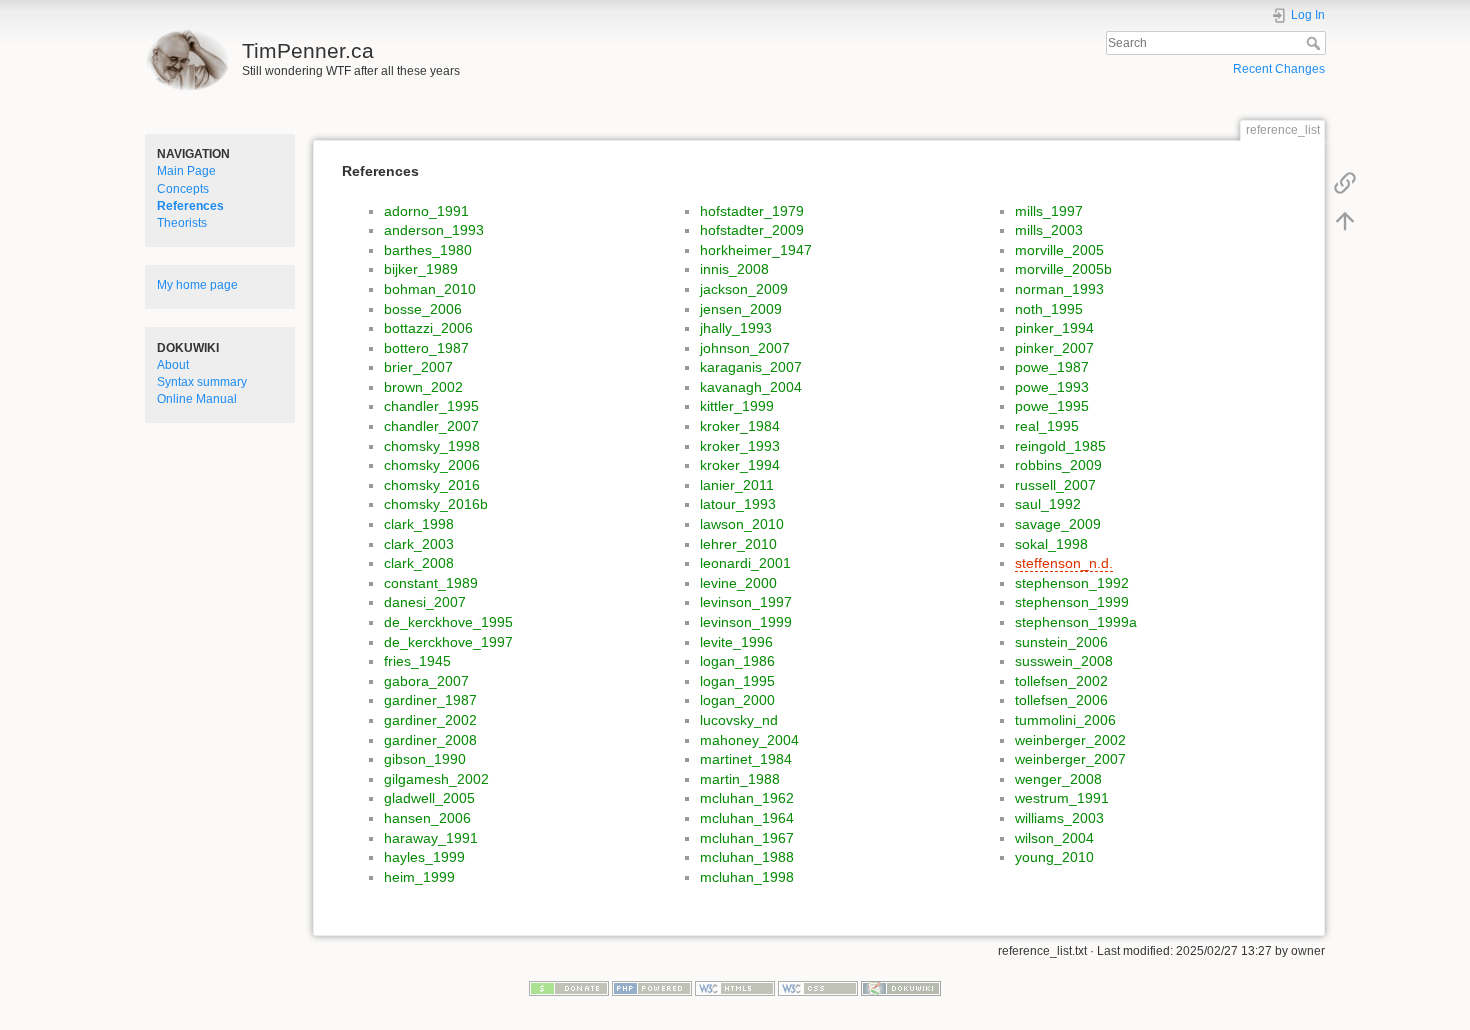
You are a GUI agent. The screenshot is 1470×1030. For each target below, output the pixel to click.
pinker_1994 (1054, 328)
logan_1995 (737, 681)
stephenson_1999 (1072, 602)
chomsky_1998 (432, 446)
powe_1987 (1052, 367)
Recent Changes (1279, 69)
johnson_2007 (745, 348)
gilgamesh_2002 (436, 779)
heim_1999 (419, 877)
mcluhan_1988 (747, 857)
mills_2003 (1049, 230)
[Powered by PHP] (652, 988)
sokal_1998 (1051, 544)
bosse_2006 (423, 309)
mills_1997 (1049, 211)
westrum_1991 (1062, 798)
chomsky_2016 (432, 485)
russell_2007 (1055, 485)
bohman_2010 (430, 289)
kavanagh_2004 (751, 387)
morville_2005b (1063, 269)
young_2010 (1054, 857)
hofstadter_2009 (752, 230)
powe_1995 (1052, 406)
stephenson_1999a (1076, 622)
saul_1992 (1048, 504)
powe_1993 (1052, 387)
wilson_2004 (1054, 838)
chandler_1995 (431, 406)
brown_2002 (423, 387)
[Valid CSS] (818, 988)
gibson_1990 (425, 759)
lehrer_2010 (738, 544)
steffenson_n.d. (1064, 563)
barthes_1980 (428, 250)
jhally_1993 (736, 328)
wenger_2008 (1058, 779)
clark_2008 (419, 563)
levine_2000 (738, 583)
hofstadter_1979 (752, 211)
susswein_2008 (1064, 661)
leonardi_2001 (745, 563)
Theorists (182, 223)
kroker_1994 (740, 465)
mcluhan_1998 (747, 877)
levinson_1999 (746, 622)
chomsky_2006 (432, 465)
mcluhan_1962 (747, 798)
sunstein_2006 (1061, 642)
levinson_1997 (746, 602)
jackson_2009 (744, 289)
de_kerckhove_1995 (448, 622)
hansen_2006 (427, 818)
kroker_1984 (740, 426)
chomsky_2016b (436, 504)
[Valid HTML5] (735, 988)
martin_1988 (740, 779)
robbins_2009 (1058, 465)
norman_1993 (1059, 289)
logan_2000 (737, 700)
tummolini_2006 (1065, 720)
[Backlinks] (1345, 182)
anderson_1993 (434, 230)
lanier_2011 (737, 485)
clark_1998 (419, 524)
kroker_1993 (740, 446)
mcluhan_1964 (747, 818)
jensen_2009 (741, 309)
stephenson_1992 (1072, 583)
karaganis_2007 (751, 367)
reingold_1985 (1060, 446)
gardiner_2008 (430, 740)
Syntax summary (202, 382)
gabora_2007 (426, 681)
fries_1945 (417, 661)
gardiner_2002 (430, 720)
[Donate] (569, 988)
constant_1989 (431, 583)
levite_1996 (736, 642)
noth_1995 (1049, 309)
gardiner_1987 (430, 700)
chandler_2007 (431, 426)
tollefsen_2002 (1061, 681)
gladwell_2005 (429, 798)
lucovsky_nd (739, 720)
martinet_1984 (746, 759)
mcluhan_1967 (747, 838)
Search (1315, 43)
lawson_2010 (742, 524)
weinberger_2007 (1070, 759)
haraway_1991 (431, 838)
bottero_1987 (426, 348)
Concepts (183, 189)
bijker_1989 (421, 269)
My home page (197, 285)
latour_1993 (738, 504)
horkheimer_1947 (756, 250)
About (173, 365)
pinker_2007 (1054, 348)
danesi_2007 (425, 602)
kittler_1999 (737, 406)
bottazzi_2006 (428, 328)
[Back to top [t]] (1345, 220)
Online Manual (197, 399)
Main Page (186, 171)
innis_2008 (734, 269)
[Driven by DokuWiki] (901, 988)
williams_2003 (1059, 818)
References (190, 206)
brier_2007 (418, 367)
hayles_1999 (424, 857)
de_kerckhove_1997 (448, 642)
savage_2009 (1058, 524)
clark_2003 (419, 544)
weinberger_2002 (1070, 740)
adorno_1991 (426, 211)
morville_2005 (1059, 250)
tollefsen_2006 (1061, 700)
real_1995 (1047, 426)
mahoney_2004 (749, 740)
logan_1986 (737, 661)
